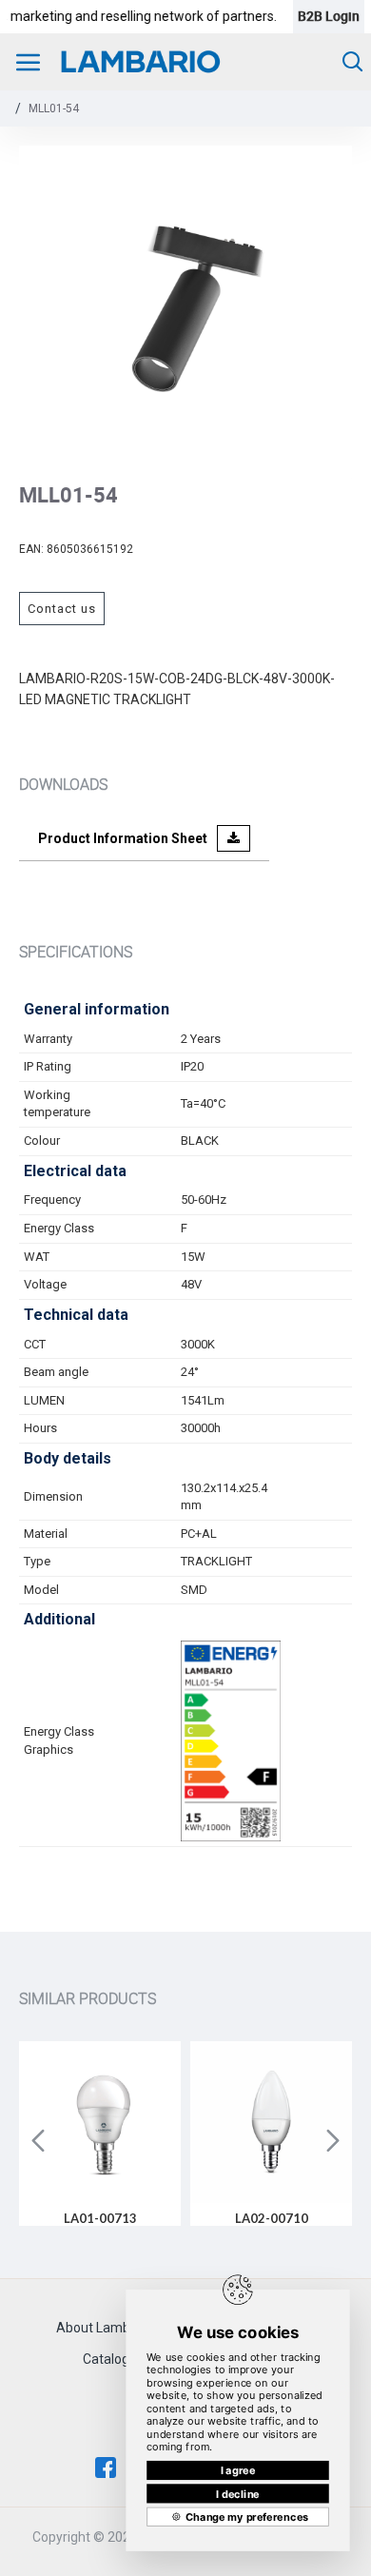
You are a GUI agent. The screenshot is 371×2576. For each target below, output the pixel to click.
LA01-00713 (100, 2218)
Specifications (76, 952)
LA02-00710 (272, 2218)
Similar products (88, 1998)
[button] (38, 2140)
